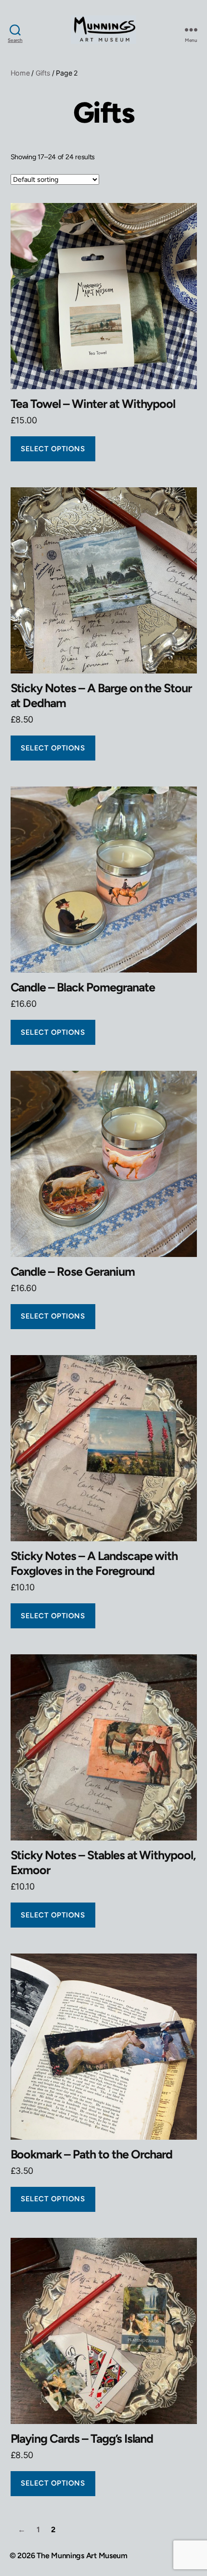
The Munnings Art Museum (82, 2556)
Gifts (43, 73)
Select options (53, 449)
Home (20, 73)
